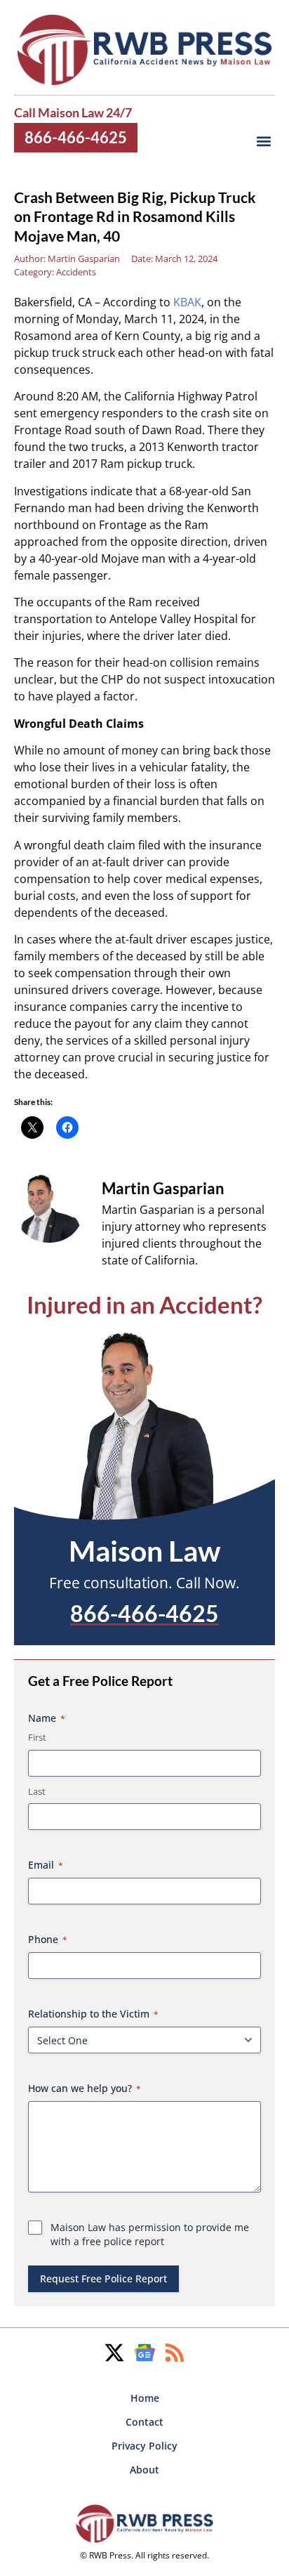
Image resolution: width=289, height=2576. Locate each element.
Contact (144, 2422)
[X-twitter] (114, 2353)
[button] (263, 141)
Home (145, 2398)
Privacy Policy (144, 2446)
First (37, 1737)
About (144, 2470)
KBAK (187, 302)
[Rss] (175, 2353)
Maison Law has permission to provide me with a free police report (150, 2234)
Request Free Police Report (103, 2278)
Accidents (76, 272)
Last (37, 1791)
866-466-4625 (76, 137)
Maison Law (144, 1550)
